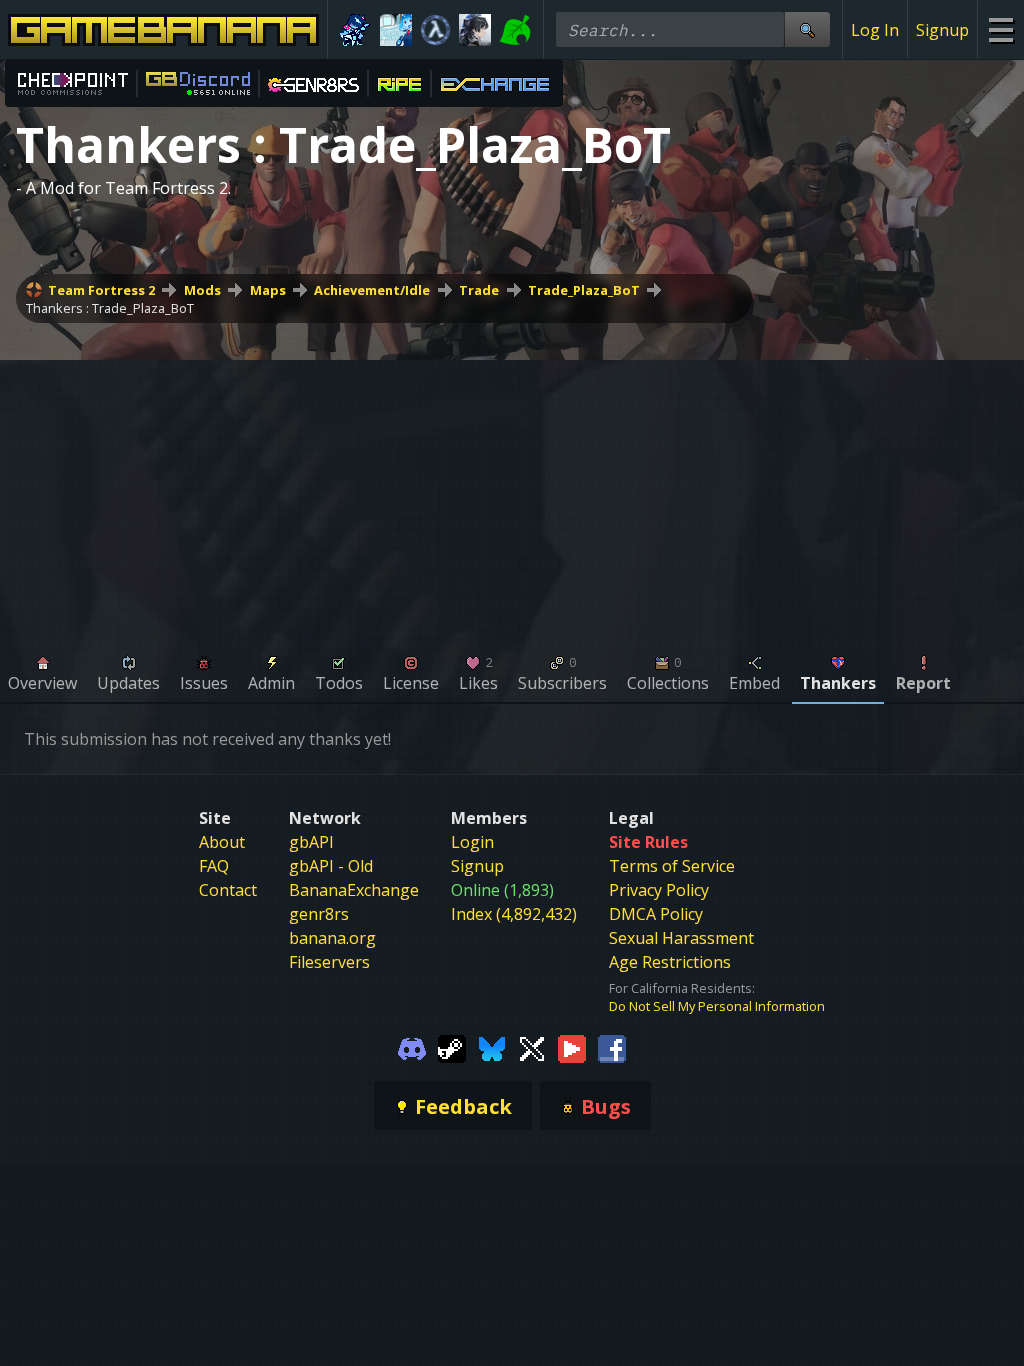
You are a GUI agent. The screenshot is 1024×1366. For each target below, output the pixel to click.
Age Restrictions (670, 962)
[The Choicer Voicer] (396, 30)
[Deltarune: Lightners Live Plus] (356, 30)
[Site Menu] (1000, 29)
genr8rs (319, 914)
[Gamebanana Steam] (452, 1047)
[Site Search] (807, 29)
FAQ (214, 866)
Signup (942, 30)
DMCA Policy (656, 914)
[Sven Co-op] (436, 30)
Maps (268, 290)
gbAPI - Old (331, 866)
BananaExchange (354, 890)
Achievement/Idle (372, 290)
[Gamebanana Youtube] (572, 1047)
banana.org (332, 938)
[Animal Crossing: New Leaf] (515, 30)
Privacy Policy (659, 890)
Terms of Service (672, 866)
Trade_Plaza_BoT (584, 290)
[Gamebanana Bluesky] (492, 1047)
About (222, 842)
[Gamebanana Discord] (412, 1047)
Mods (202, 290)
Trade (479, 290)
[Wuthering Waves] (475, 30)
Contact (228, 890)
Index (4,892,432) (514, 914)
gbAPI (311, 842)
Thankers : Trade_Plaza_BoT (110, 308)
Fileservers (329, 962)
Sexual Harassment (681, 938)
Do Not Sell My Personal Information (717, 1006)
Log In (875, 30)
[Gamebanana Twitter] (532, 1047)
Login (472, 842)
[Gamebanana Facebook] (612, 1047)
